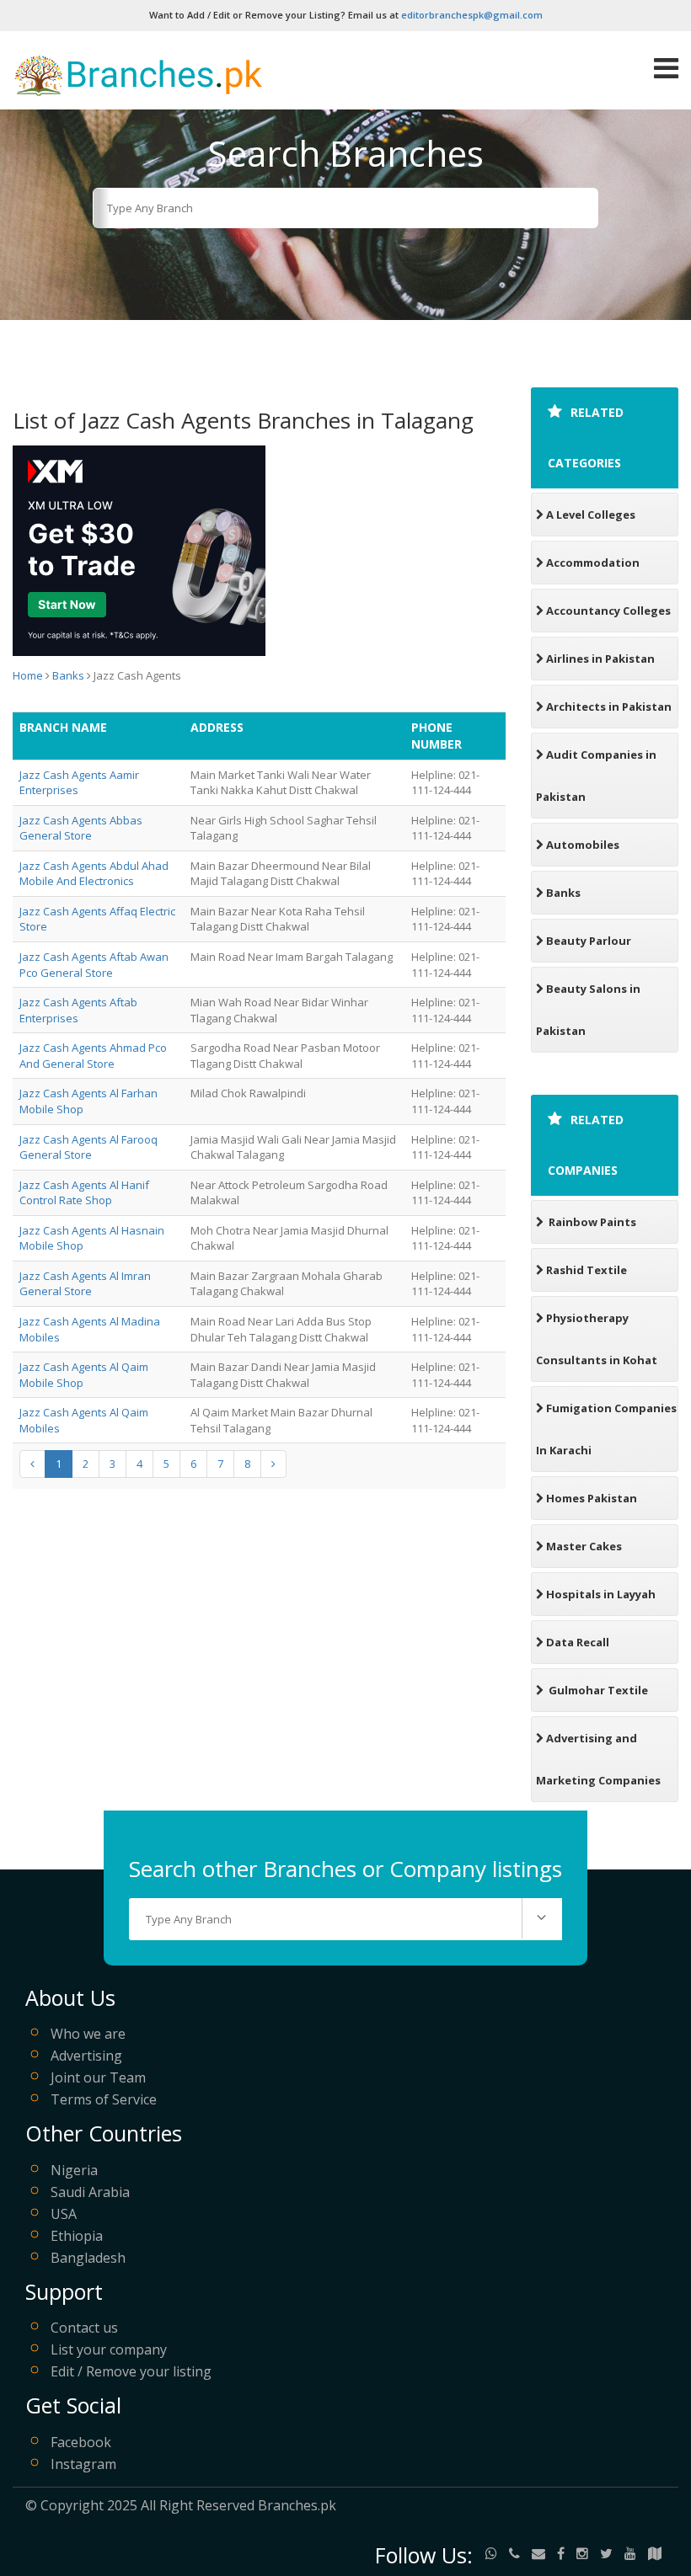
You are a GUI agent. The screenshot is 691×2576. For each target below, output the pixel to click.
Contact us (84, 2328)
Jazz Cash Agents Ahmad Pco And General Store (93, 1056)
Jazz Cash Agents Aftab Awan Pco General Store (94, 965)
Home (28, 675)
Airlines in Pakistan (600, 659)
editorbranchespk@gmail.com (472, 15)
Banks (68, 675)
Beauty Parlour (589, 941)
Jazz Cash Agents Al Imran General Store (85, 1284)
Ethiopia (77, 2236)
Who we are (88, 2034)
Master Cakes (584, 1546)
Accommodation (593, 563)
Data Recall (578, 1642)
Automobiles (583, 845)
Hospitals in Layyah (601, 1594)
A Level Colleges (591, 515)
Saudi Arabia (90, 2192)
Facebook (81, 2442)
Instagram (83, 2464)
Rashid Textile (587, 1270)
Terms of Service (104, 2099)
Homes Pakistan (592, 1498)
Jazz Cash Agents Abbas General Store (81, 828)
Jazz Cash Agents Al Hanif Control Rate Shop (84, 1193)
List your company (109, 2349)
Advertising (86, 2056)
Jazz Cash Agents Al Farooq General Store (88, 1147)
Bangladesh (88, 2258)
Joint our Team (98, 2077)
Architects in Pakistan (609, 707)
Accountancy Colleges (608, 611)
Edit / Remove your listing (131, 2371)
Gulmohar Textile (597, 1690)
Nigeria (74, 2170)
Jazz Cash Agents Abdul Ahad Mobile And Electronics (94, 874)
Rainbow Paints (591, 1222)
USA (64, 2214)
